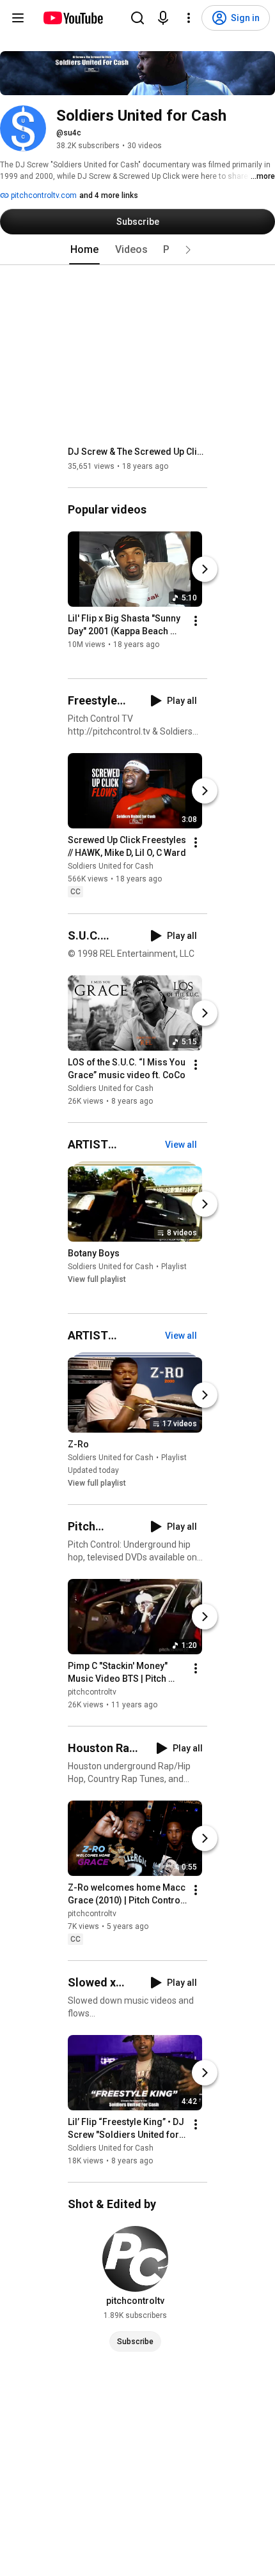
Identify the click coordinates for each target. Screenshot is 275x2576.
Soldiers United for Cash (111, 867)
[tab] (84, 250)
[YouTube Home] (73, 18)
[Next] (205, 569)
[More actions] (196, 621)
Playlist (174, 1267)
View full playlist (97, 1279)
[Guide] (18, 18)
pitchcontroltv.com (43, 195)
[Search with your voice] (163, 18)
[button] (188, 250)
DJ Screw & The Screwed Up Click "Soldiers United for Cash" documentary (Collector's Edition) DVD (138, 452)
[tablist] (137, 250)
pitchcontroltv (92, 1692)
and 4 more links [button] (109, 195)
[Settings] (189, 18)
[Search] (137, 18)
